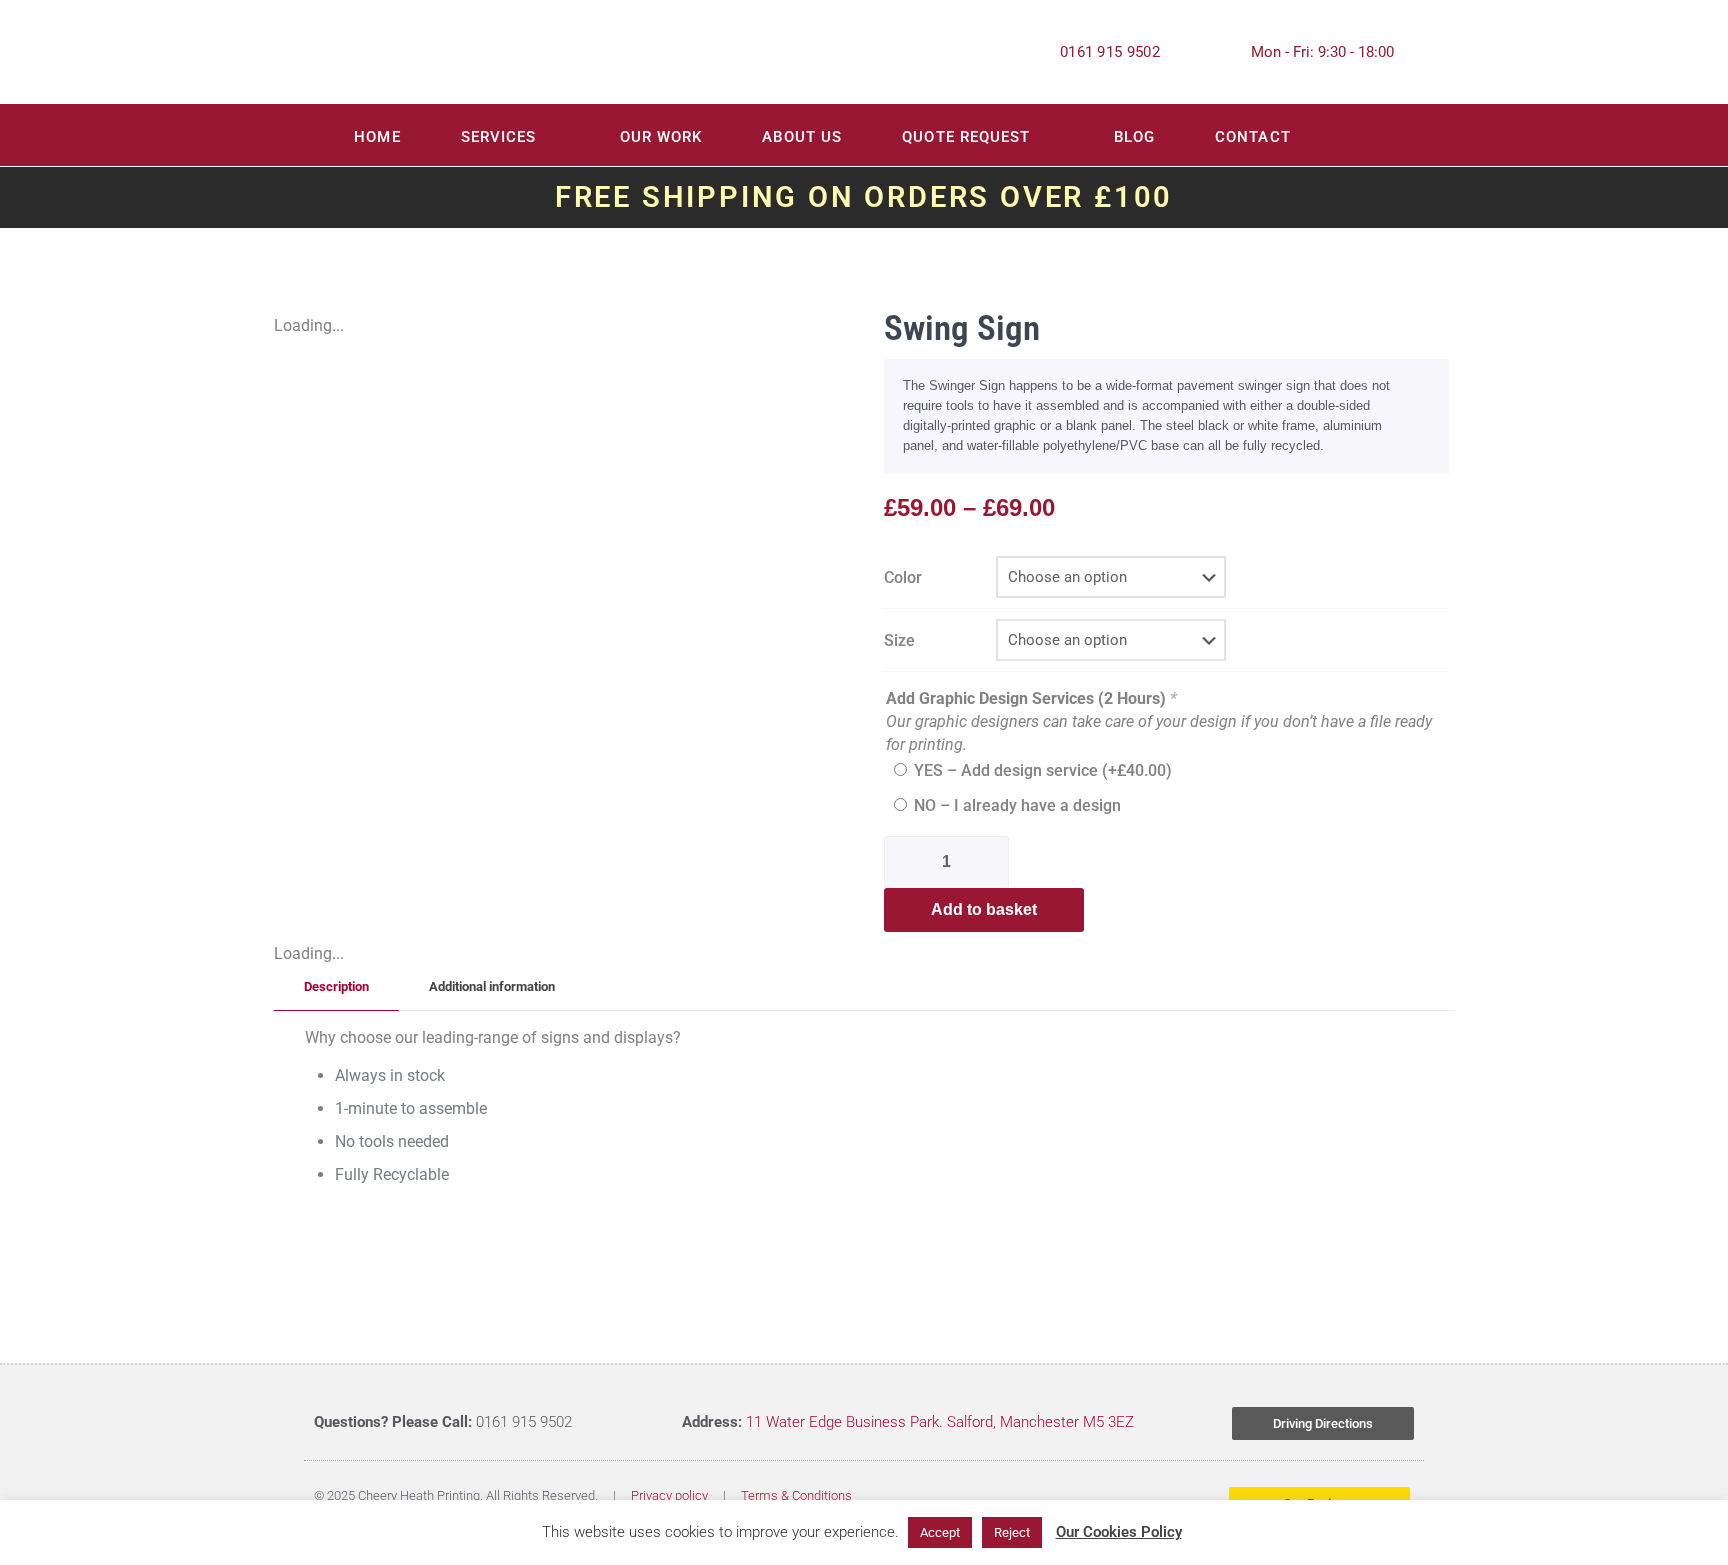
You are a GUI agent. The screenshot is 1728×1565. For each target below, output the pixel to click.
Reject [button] (1012, 1532)
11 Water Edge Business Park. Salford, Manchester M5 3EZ (940, 1422)
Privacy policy (669, 1495)
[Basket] (1392, 137)
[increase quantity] (991, 862)
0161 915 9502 (1110, 52)
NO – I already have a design (1017, 805)
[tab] (336, 987)
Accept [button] (940, 1532)
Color (903, 577)
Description (336, 986)
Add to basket (984, 909)
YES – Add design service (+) (1043, 770)
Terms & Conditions (796, 1495)
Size (899, 640)
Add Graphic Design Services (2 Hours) (1031, 698)
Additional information (492, 986)
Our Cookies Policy (1119, 1532)
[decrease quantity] (906, 862)
